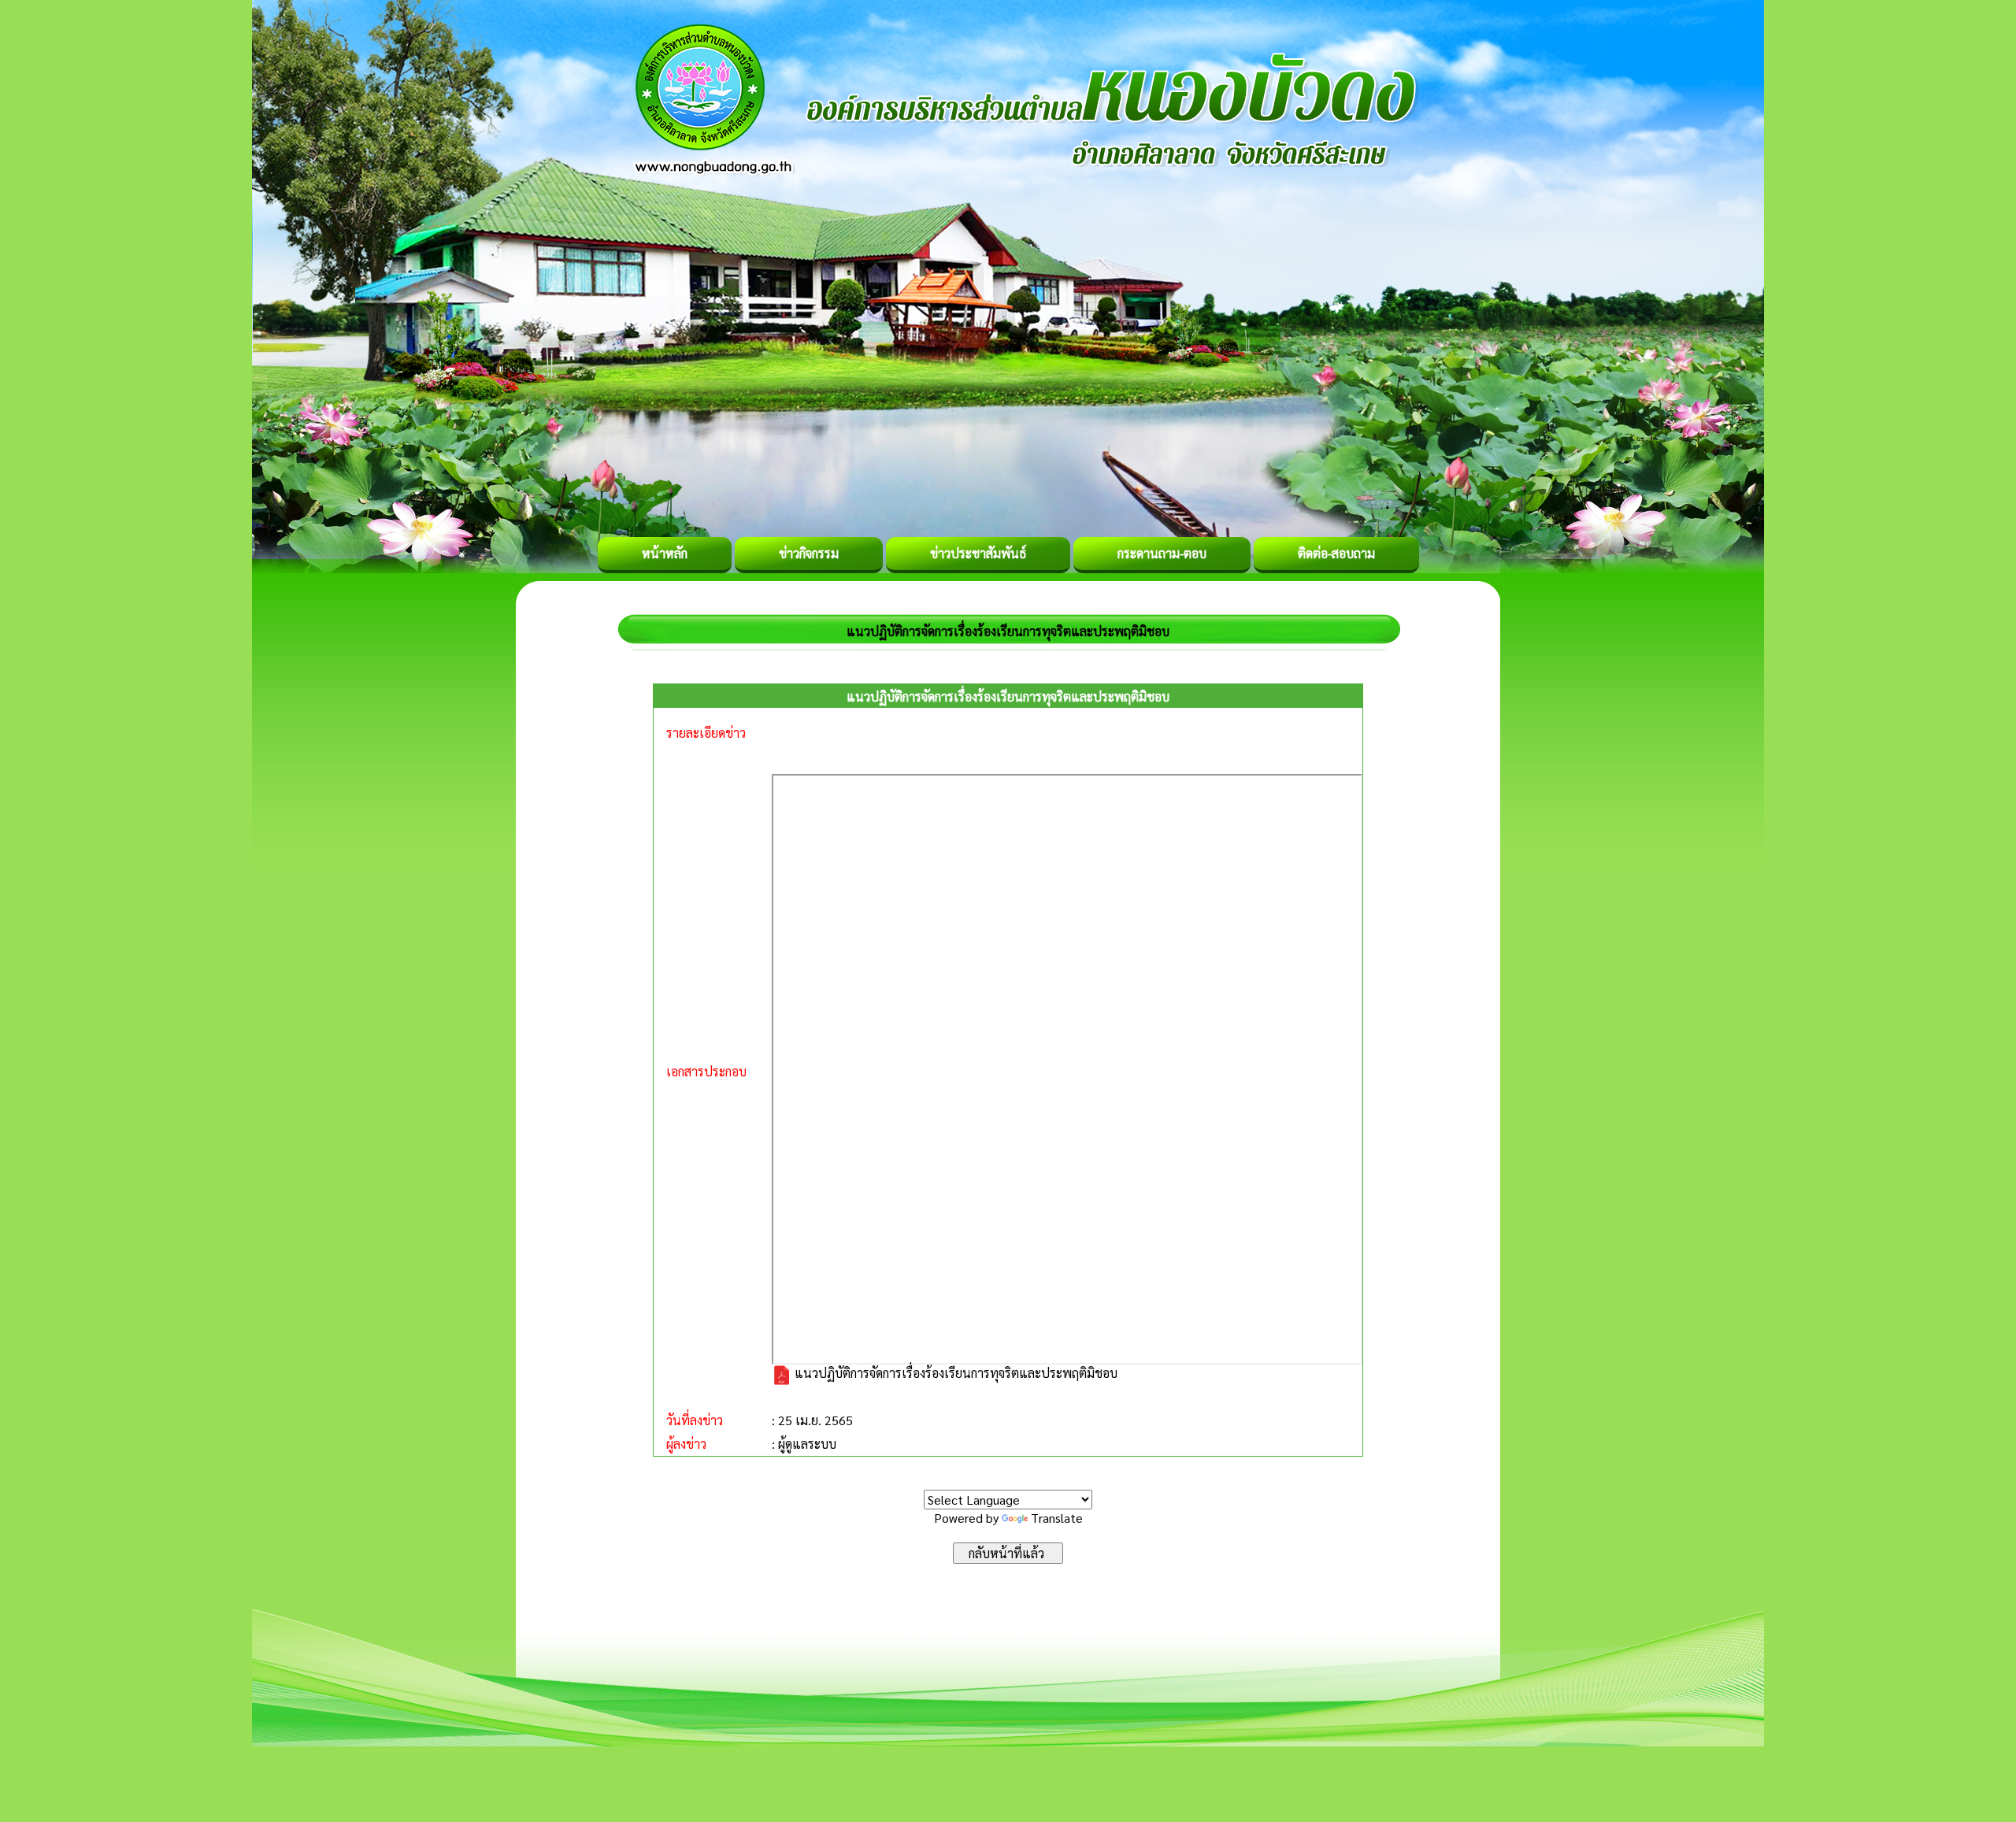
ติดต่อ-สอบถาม (1336, 553)
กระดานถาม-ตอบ (1162, 553)
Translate (1057, 1518)
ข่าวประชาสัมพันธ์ (978, 553)
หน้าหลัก (665, 553)
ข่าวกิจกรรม (809, 553)
